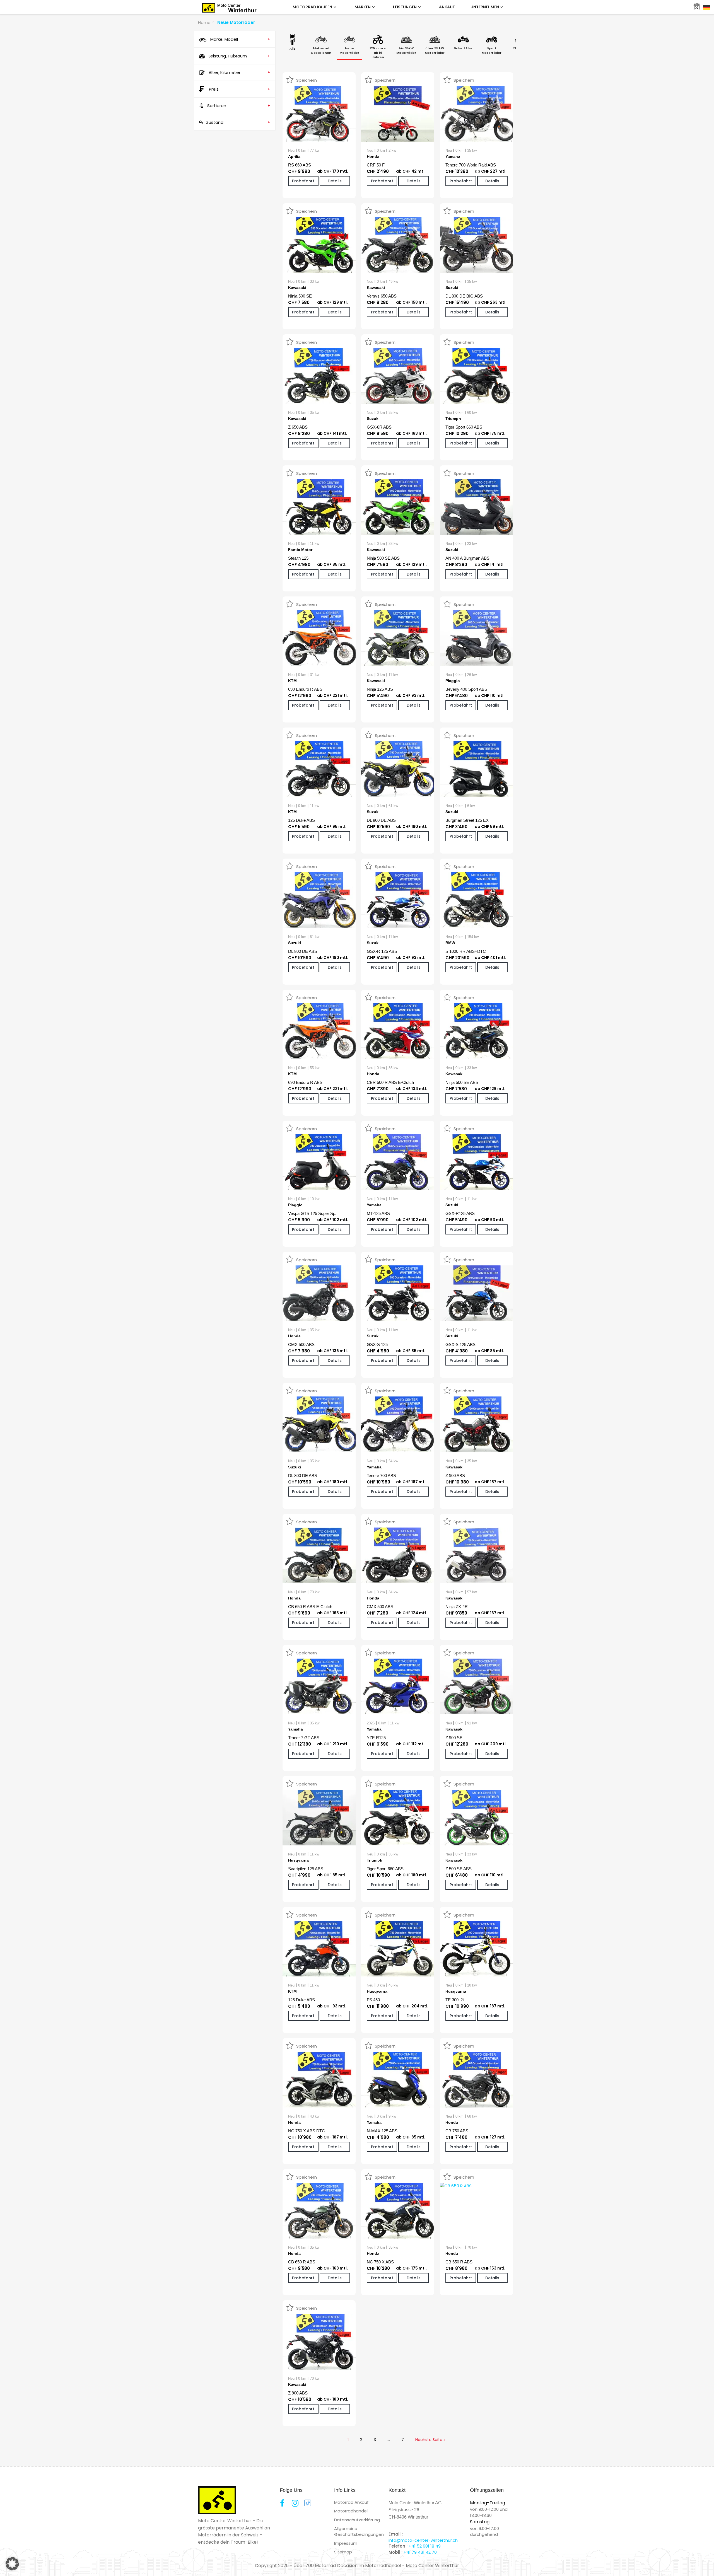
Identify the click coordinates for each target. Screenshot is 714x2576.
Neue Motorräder (236, 22)
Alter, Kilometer (239, 72)
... (389, 2440)
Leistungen (405, 7)
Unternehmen (485, 7)
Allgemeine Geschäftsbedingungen (359, 2531)
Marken (363, 7)
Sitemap (343, 2552)
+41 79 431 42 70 (420, 2552)
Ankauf (447, 7)
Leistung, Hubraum (239, 56)
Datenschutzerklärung (357, 2520)
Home (204, 22)
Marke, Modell (240, 39)
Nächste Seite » (430, 2440)
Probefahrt (303, 181)
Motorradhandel (351, 2511)
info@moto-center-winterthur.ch (423, 2540)
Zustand (238, 122)
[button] (12, 2564)
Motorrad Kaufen (313, 7)
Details (335, 181)
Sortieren (238, 106)
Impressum (346, 2543)
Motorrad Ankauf (351, 2502)
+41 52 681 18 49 (425, 2546)
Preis (240, 89)
